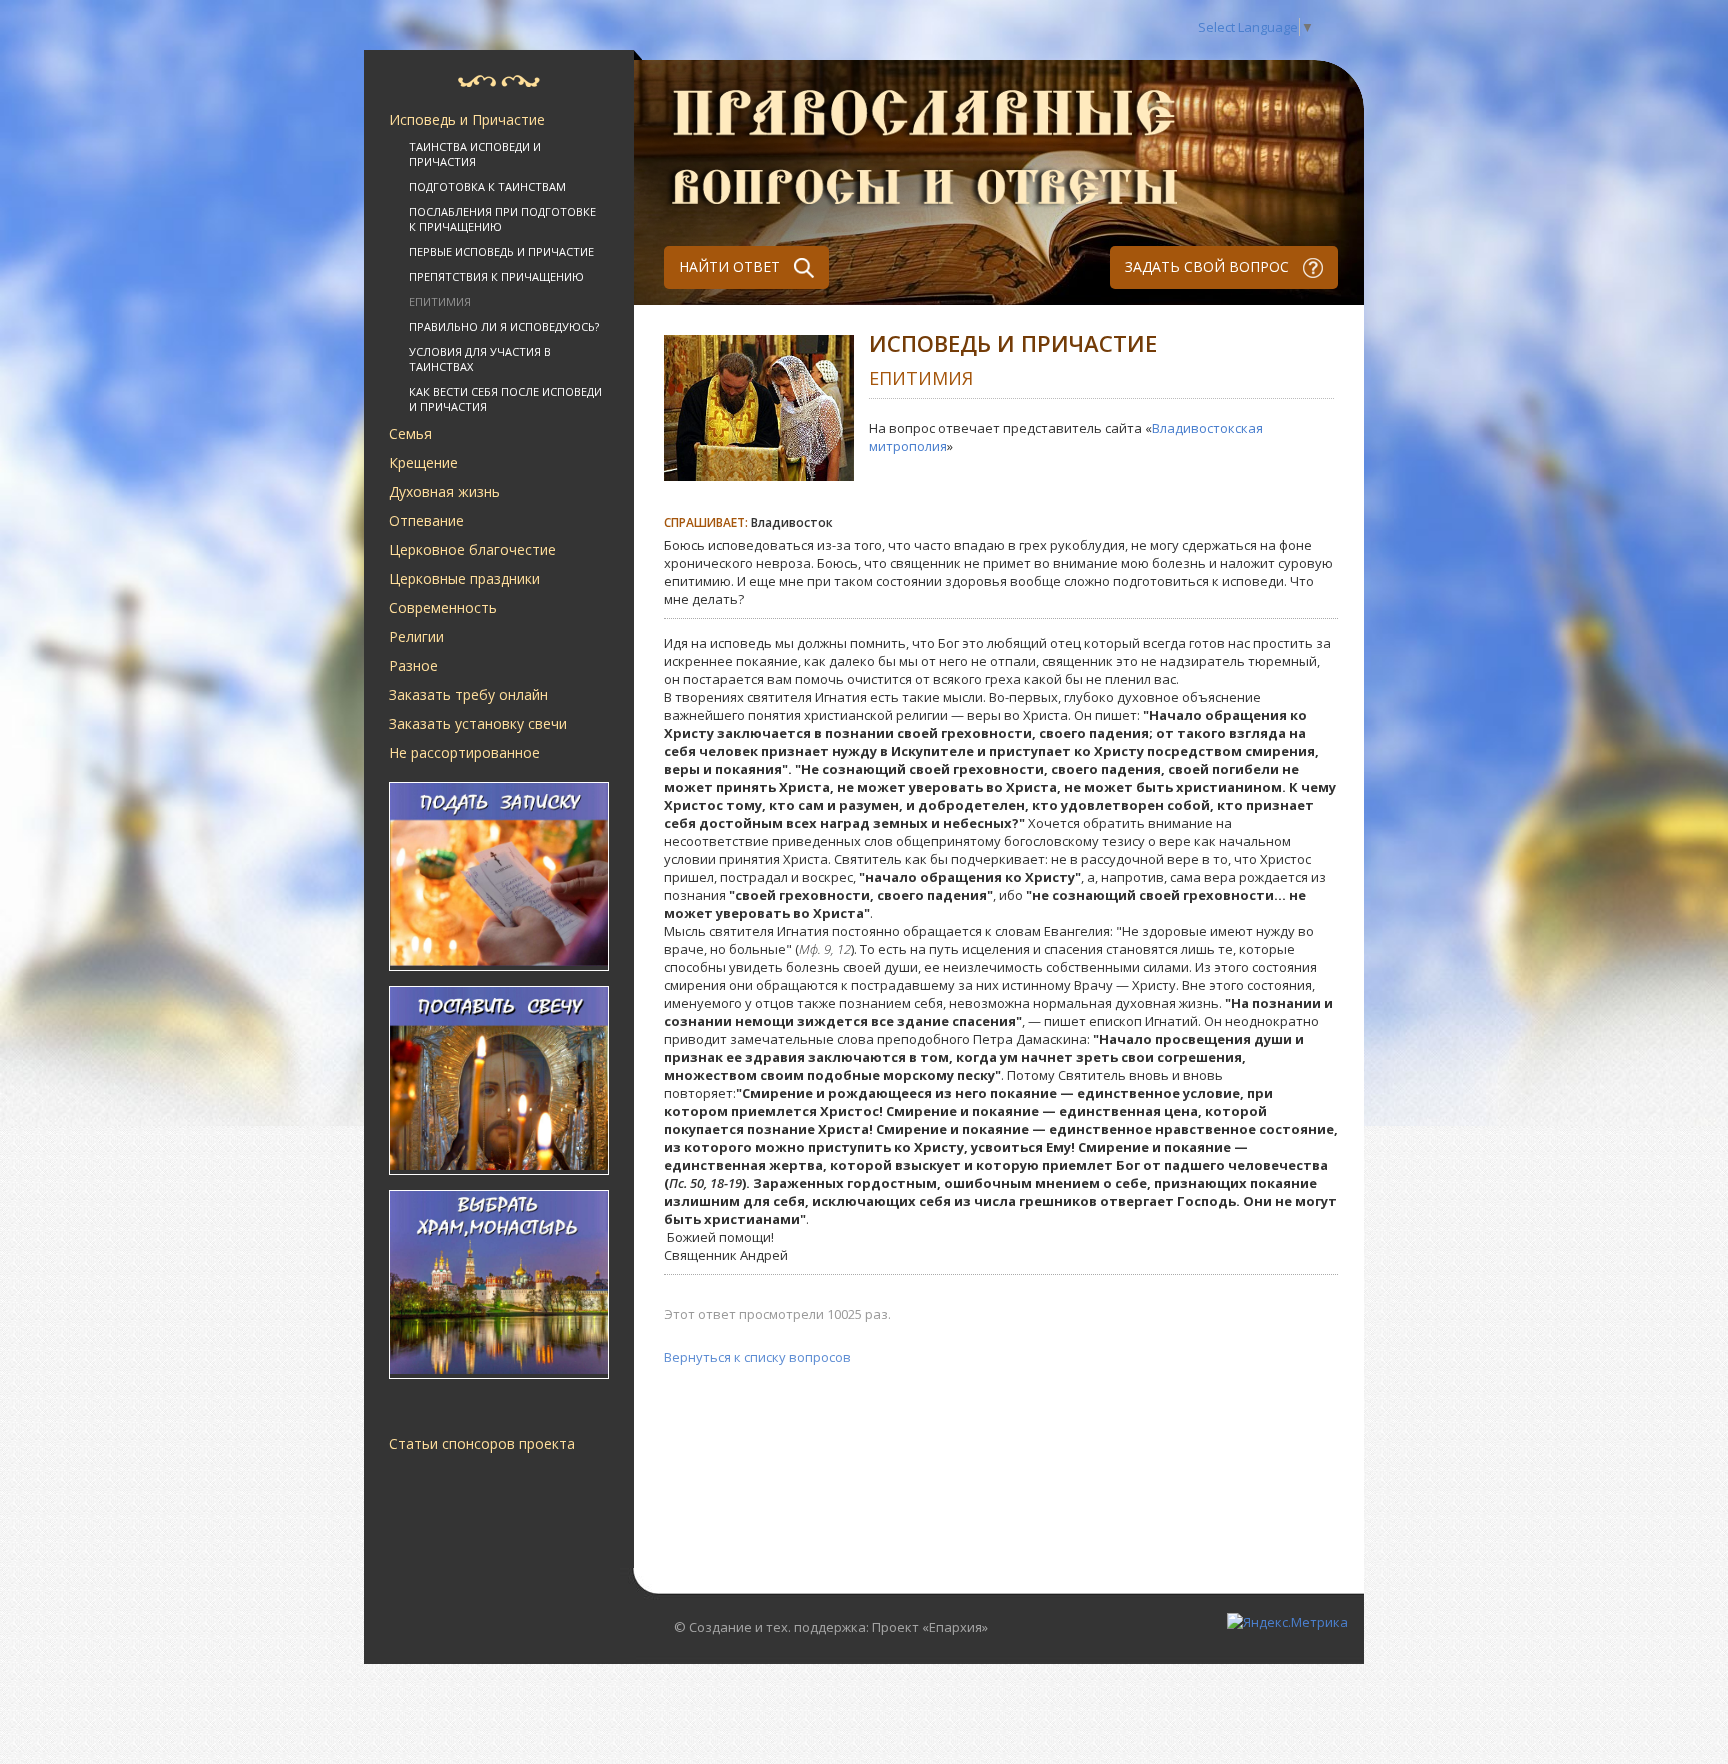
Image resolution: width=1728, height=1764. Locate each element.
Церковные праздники (464, 578)
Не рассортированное (464, 752)
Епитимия (440, 301)
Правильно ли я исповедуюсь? (504, 326)
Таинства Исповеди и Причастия (475, 154)
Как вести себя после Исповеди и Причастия (505, 399)
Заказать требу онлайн (468, 694)
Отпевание (426, 520)
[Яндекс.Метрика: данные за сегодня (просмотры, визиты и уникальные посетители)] (1287, 1622)
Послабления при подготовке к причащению (502, 219)
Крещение (423, 462)
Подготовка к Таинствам (487, 186)
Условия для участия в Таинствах (480, 359)
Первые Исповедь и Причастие (501, 251)
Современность (443, 607)
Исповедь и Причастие (467, 119)
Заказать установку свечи (478, 723)
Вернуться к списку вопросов (757, 1357)
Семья (410, 433)
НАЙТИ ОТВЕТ (731, 266)
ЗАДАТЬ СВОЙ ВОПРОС (1209, 266)
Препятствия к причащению (496, 276)
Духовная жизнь (444, 491)
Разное (413, 665)
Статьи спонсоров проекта (482, 1443)
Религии (416, 636)
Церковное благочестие (472, 549)
